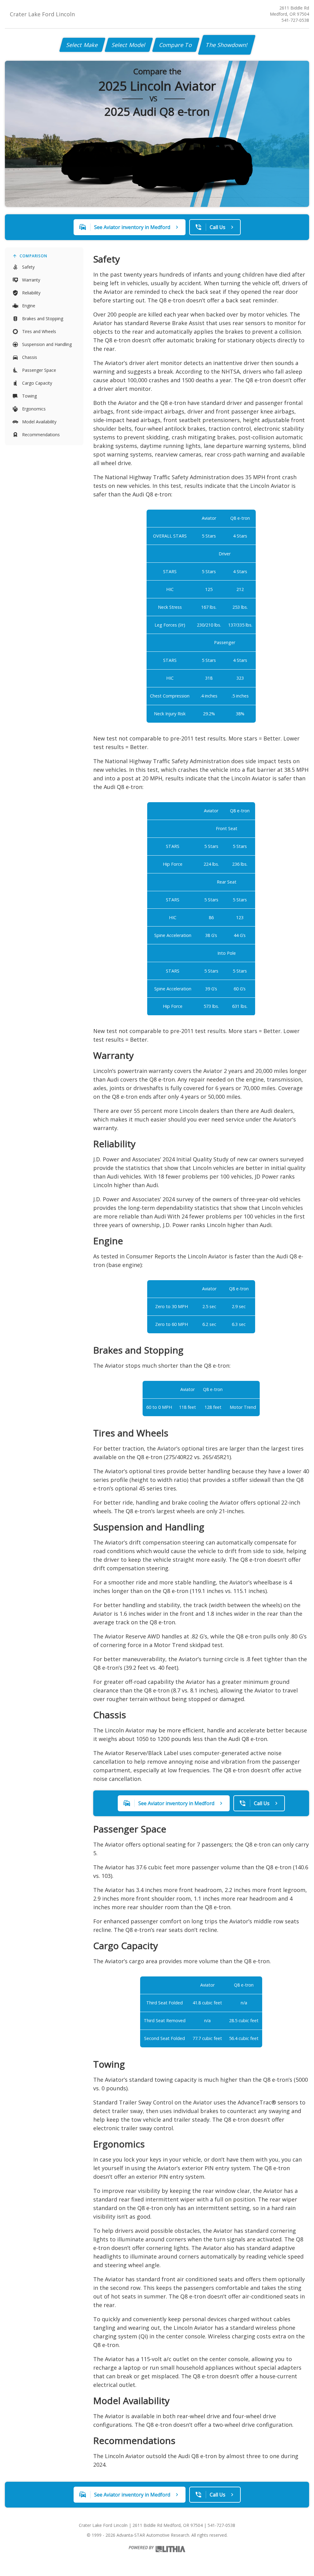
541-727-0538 (295, 20)
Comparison (33, 256)
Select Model (129, 45)
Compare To (176, 45)
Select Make (82, 45)
